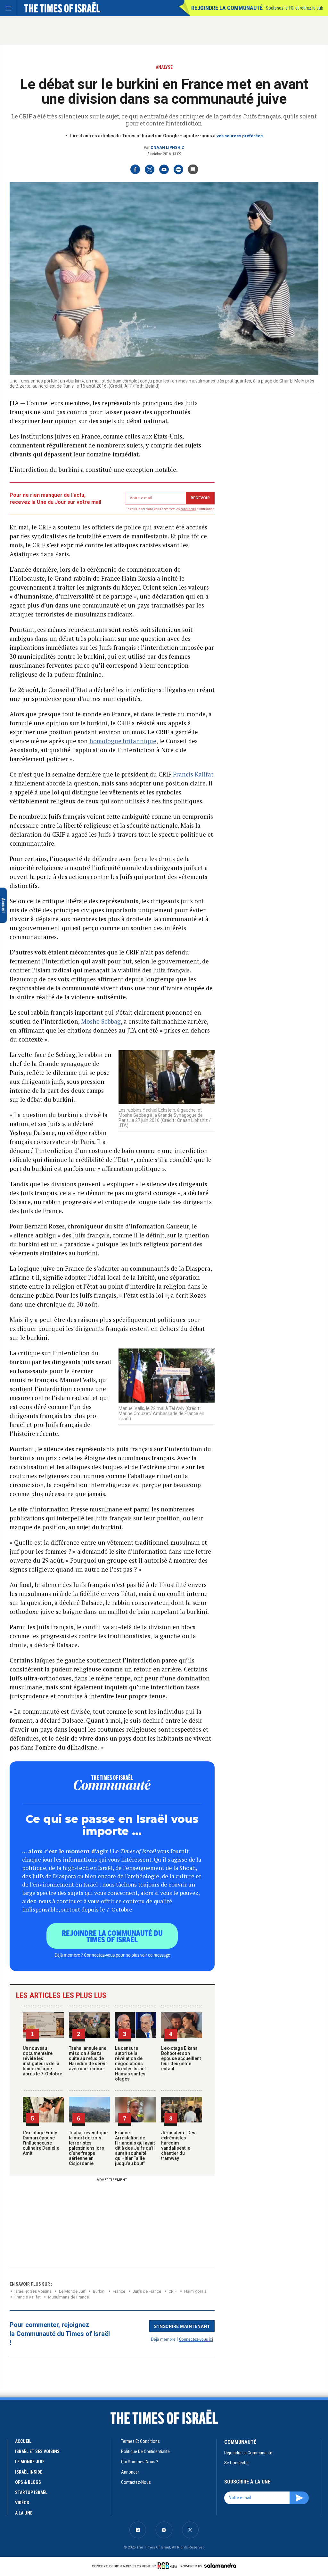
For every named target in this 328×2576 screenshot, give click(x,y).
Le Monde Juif (72, 2291)
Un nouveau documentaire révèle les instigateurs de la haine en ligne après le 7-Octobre (42, 2061)
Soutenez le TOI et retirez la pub (295, 8)
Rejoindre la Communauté (227, 8)
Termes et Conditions (140, 2441)
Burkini (99, 2291)
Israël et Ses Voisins (33, 2291)
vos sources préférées (240, 136)
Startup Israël (31, 2492)
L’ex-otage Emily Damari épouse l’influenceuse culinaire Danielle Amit (41, 2143)
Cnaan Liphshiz (167, 148)
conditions (188, 509)
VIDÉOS (22, 2503)
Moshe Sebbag (101, 1021)
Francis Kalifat (193, 774)
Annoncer (130, 2472)
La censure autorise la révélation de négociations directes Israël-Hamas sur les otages (131, 2064)
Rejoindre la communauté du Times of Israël (112, 1936)
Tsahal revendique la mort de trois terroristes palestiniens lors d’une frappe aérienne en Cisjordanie (88, 2148)
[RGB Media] (168, 2566)
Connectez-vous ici (196, 2339)
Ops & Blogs (28, 2482)
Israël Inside (29, 2472)
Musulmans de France (68, 2297)
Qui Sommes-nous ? (140, 2462)
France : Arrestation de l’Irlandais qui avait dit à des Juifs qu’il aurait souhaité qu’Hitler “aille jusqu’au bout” (135, 2148)
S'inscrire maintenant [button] (182, 2326)
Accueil (23, 2441)
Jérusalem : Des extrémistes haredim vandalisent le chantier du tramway (178, 2145)
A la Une (24, 2513)
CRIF (173, 2291)
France (119, 2291)
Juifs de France (147, 2291)
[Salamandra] (220, 2565)
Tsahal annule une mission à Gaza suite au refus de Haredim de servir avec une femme (88, 2058)
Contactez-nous (136, 2482)
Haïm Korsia (195, 2291)
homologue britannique (123, 741)
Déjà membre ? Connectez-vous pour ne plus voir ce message (112, 1955)
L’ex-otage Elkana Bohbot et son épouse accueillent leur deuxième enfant (181, 2058)
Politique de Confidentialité (145, 2451)
